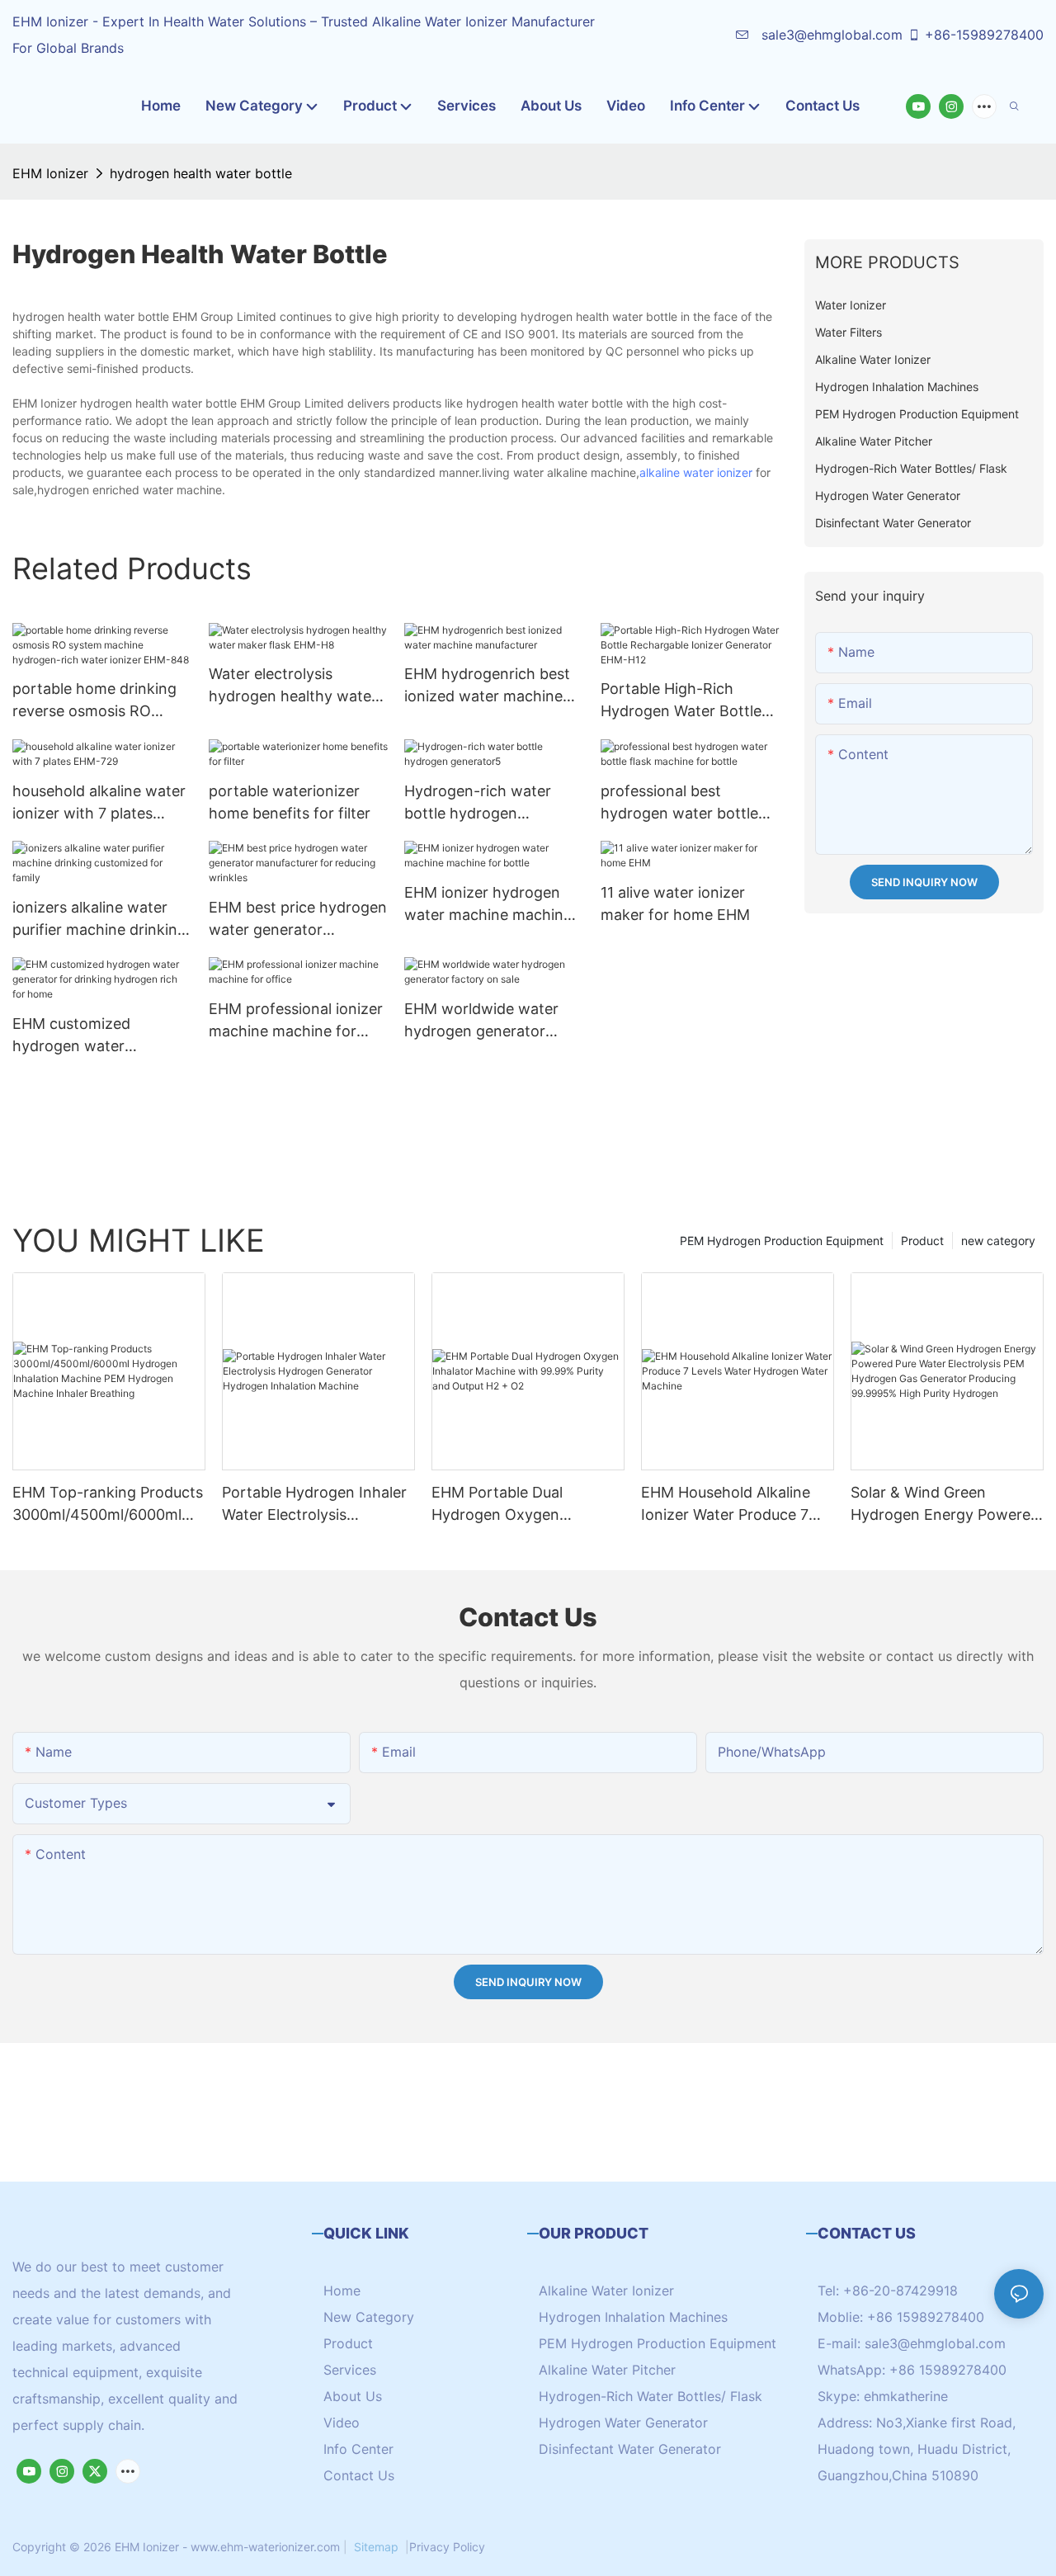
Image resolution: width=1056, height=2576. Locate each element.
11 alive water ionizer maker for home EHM (675, 903)
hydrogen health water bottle (201, 173)
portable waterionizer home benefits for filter (290, 802)
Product (922, 1241)
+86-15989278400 (984, 35)
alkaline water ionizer (696, 472)
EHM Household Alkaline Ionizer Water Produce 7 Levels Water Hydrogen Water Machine (726, 1505)
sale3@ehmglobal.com (830, 35)
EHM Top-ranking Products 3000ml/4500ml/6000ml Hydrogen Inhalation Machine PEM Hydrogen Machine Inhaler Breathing (108, 1505)
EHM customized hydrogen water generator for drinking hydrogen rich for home (96, 1036)
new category (998, 1241)
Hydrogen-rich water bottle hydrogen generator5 (478, 803)
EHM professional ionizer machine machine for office (296, 1021)
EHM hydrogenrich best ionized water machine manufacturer (487, 686)
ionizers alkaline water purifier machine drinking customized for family (99, 920)
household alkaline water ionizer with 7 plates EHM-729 (99, 803)
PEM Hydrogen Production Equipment (782, 1241)
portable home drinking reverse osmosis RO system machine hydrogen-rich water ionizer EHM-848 (94, 701)
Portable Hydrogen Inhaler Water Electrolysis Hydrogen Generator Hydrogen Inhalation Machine (314, 1505)
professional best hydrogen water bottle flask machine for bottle (684, 803)
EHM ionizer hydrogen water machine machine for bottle (488, 905)
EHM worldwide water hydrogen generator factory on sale (481, 1021)
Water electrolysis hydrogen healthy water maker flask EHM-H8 (293, 686)
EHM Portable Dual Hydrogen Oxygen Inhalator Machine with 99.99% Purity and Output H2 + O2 (522, 1505)
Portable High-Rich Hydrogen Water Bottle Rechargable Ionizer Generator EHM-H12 (681, 701)
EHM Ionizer (50, 173)
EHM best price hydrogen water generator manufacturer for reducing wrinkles (298, 920)
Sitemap (376, 2547)
